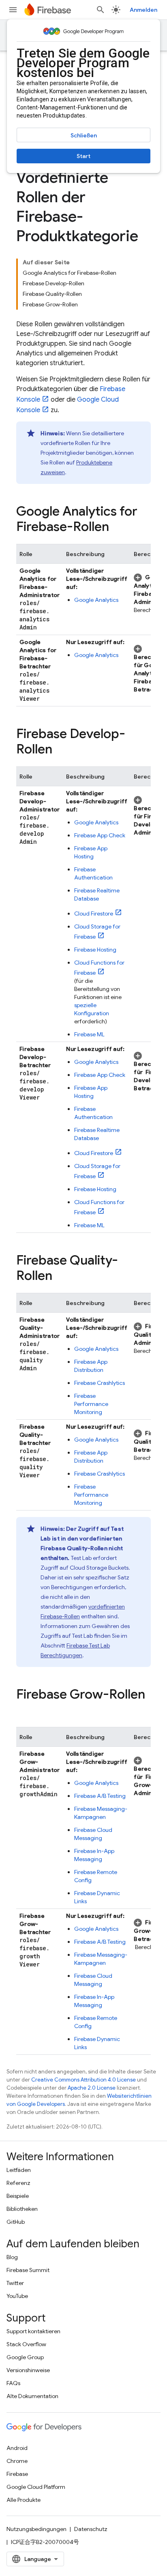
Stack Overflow (26, 2344)
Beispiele (18, 2196)
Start (83, 156)
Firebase (17, 2474)
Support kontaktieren (33, 2331)
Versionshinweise (28, 2370)
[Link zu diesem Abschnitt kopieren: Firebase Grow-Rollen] (24, 1711)
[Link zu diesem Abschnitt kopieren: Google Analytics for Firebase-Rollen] (117, 528)
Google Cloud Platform (36, 2487)
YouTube (17, 2296)
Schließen (84, 135)
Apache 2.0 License (92, 2088)
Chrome (17, 2461)
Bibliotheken (22, 2209)
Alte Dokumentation (32, 2396)
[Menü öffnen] (13, 10)
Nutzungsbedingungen (36, 2529)
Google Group (25, 2357)
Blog (12, 2257)
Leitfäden (19, 2170)
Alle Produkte (24, 2500)
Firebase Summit (28, 2270)
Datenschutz (91, 2529)
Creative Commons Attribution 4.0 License (83, 2080)
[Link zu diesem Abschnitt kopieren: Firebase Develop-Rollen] (60, 750)
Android (17, 2448)
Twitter (15, 2283)
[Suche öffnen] (101, 10)
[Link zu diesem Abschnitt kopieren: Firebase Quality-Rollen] (60, 1277)
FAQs (13, 2383)
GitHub (16, 2222)
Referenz (18, 2183)
